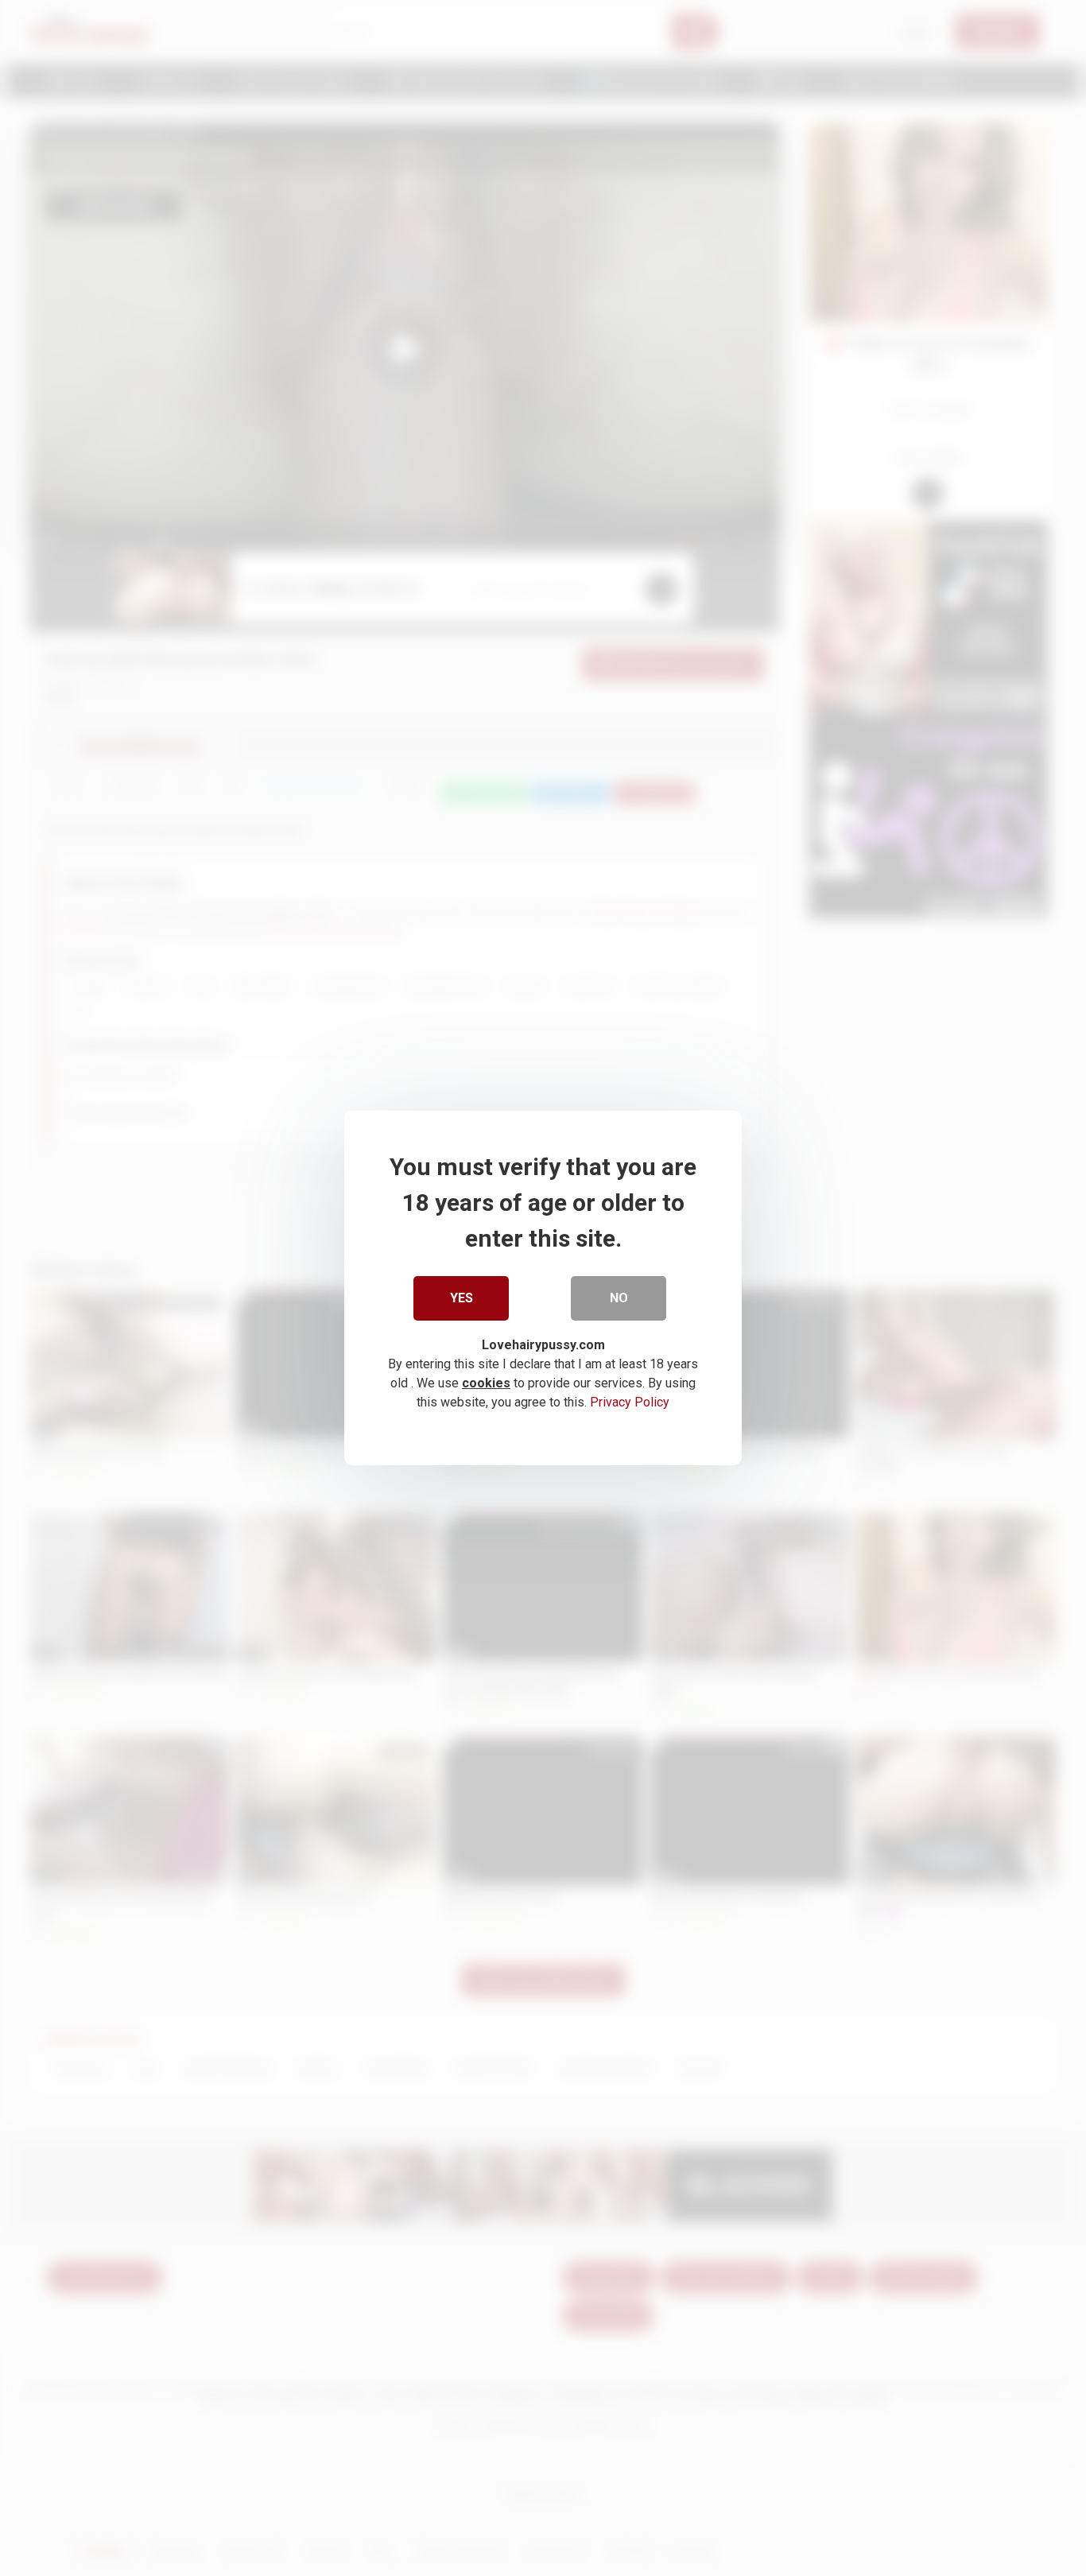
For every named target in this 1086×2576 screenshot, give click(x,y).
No (619, 1298)
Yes (462, 1298)
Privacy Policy (630, 1402)
